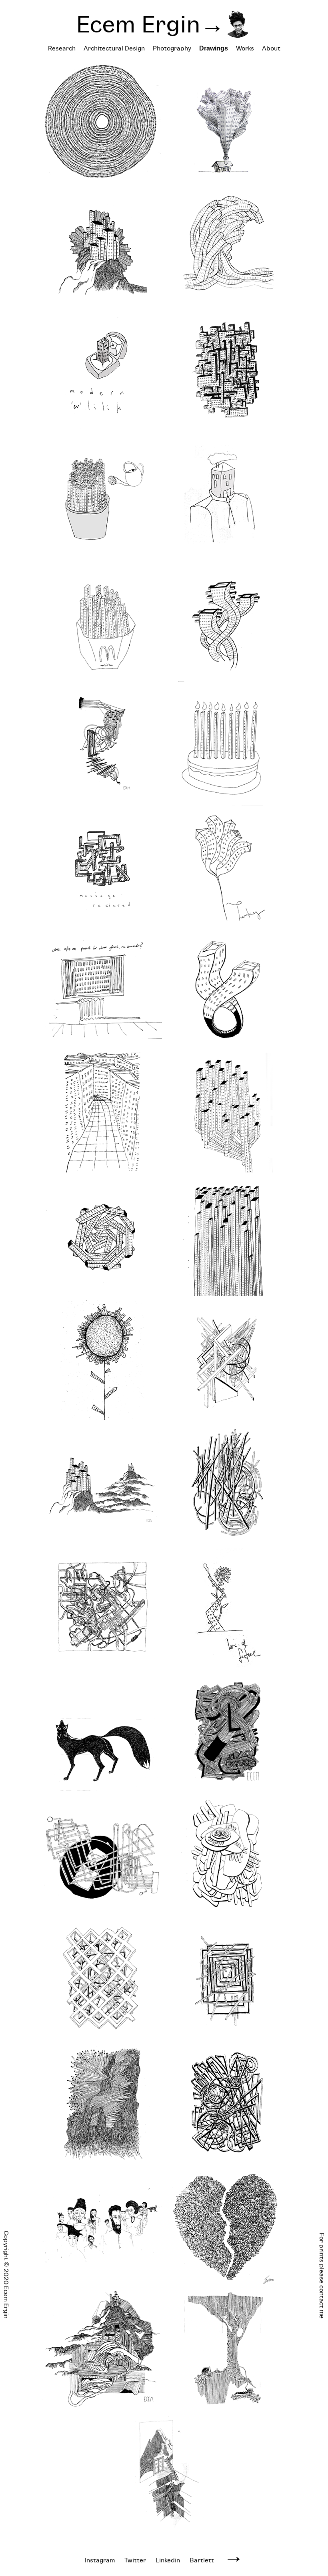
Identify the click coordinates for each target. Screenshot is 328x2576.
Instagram (100, 2560)
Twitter (135, 2560)
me (322, 2314)
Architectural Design (114, 48)
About (271, 48)
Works (245, 48)
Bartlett (202, 2560)
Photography (172, 48)
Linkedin (168, 2560)
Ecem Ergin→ (150, 24)
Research (62, 48)
